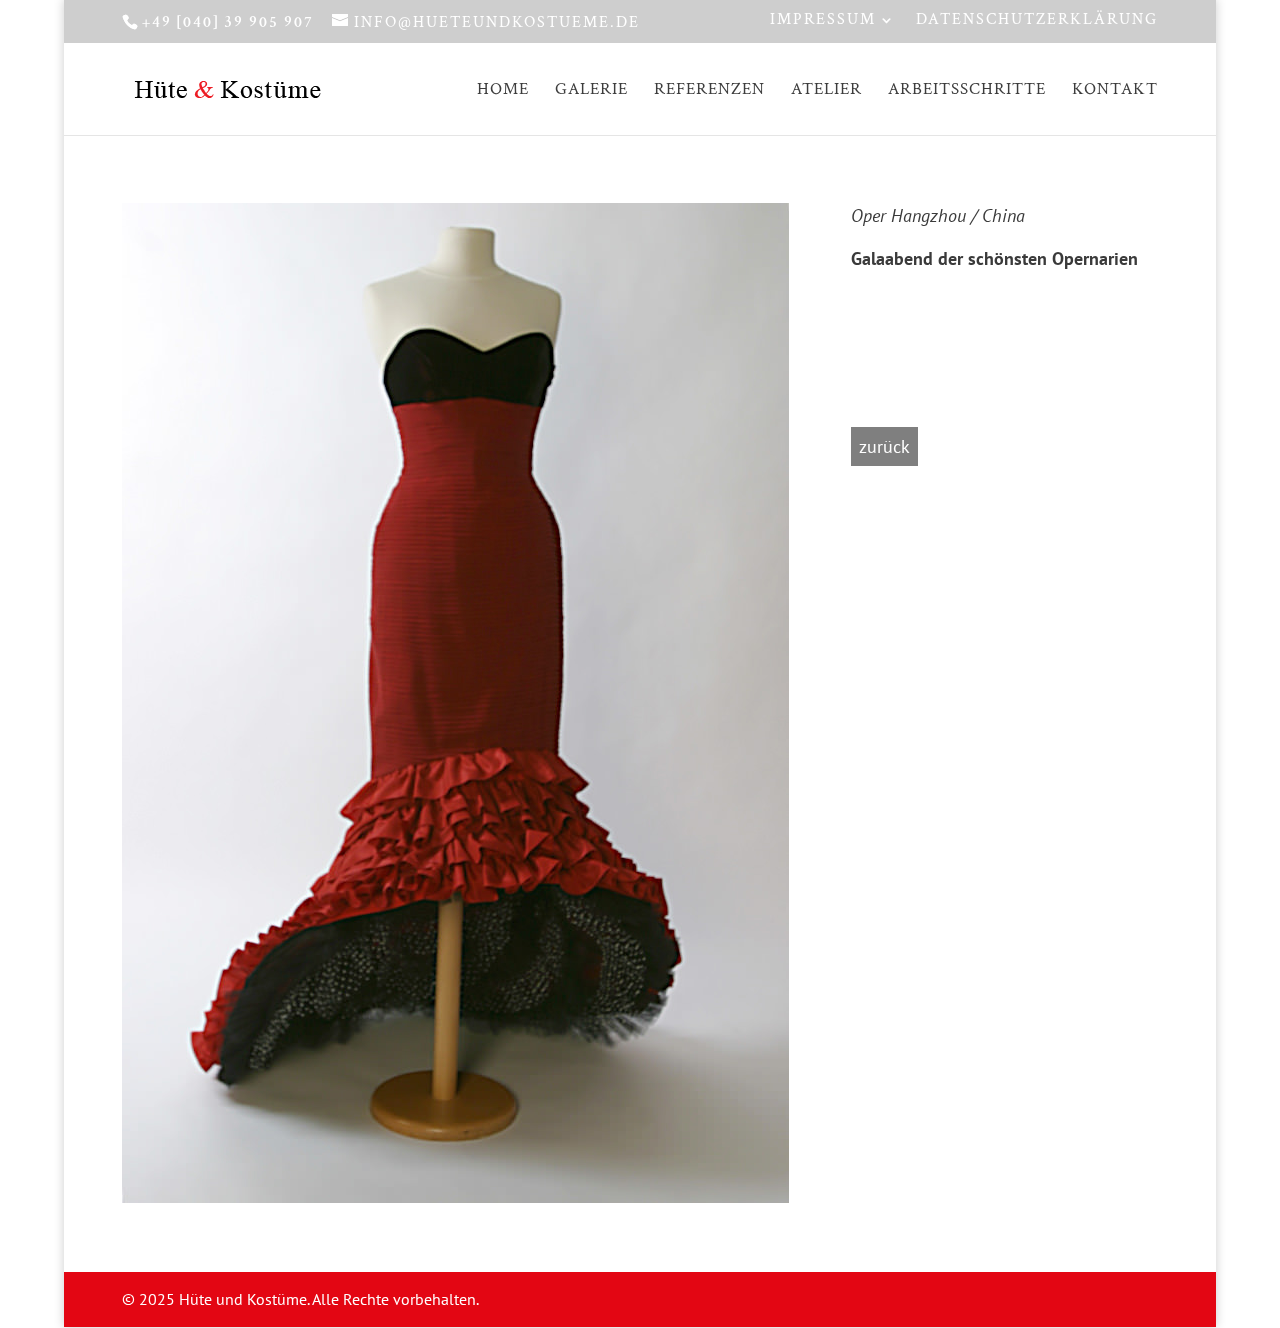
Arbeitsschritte (967, 91)
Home (503, 91)
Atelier (826, 91)
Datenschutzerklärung (1037, 21)
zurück (884, 446)
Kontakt (1115, 91)
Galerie (591, 91)
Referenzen (709, 91)
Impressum (823, 21)
